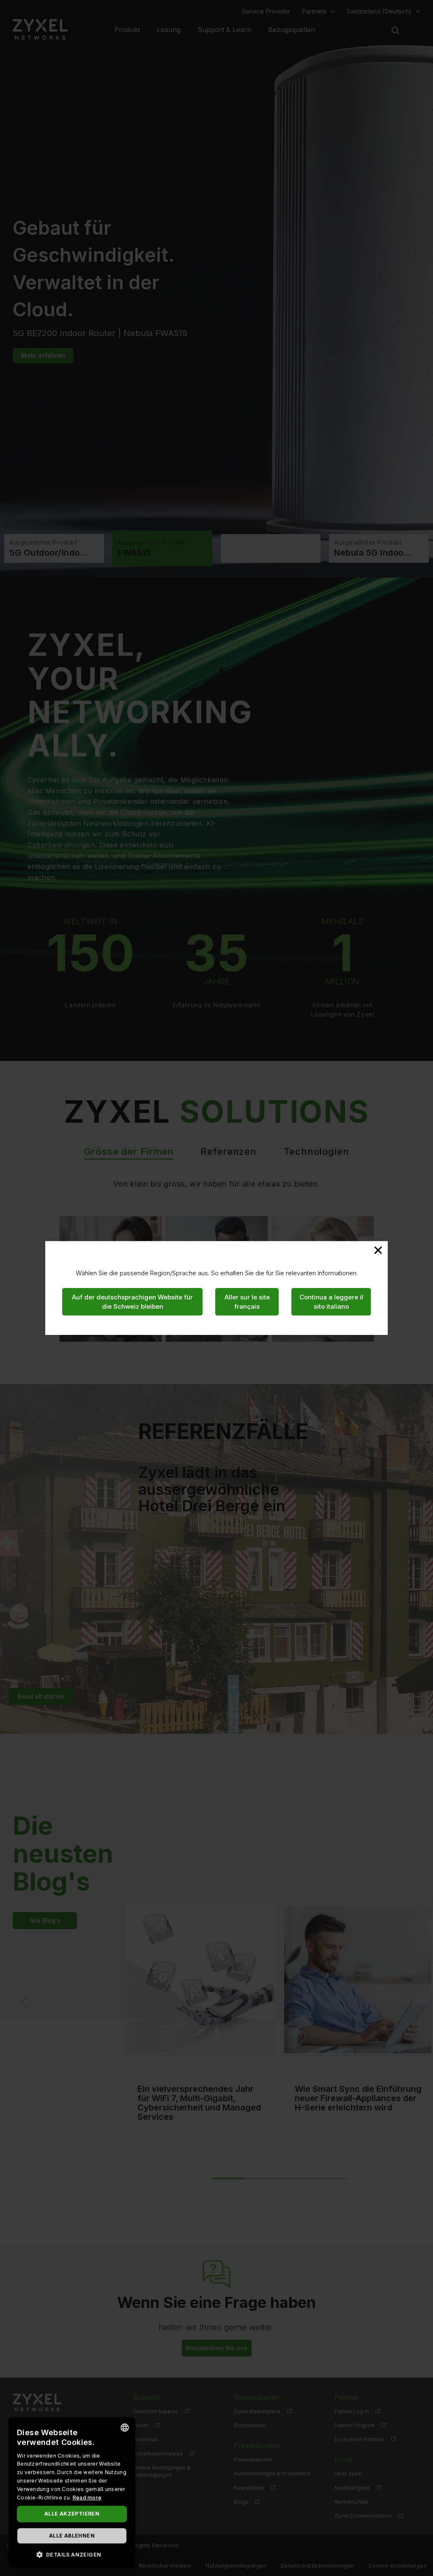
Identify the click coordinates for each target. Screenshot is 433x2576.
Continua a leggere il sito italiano (331, 1302)
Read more (87, 2498)
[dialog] (72, 2492)
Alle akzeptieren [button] (72, 2514)
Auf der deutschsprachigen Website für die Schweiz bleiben (132, 1302)
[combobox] (125, 2428)
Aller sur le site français (247, 1302)
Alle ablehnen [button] (72, 2536)
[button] (72, 2554)
